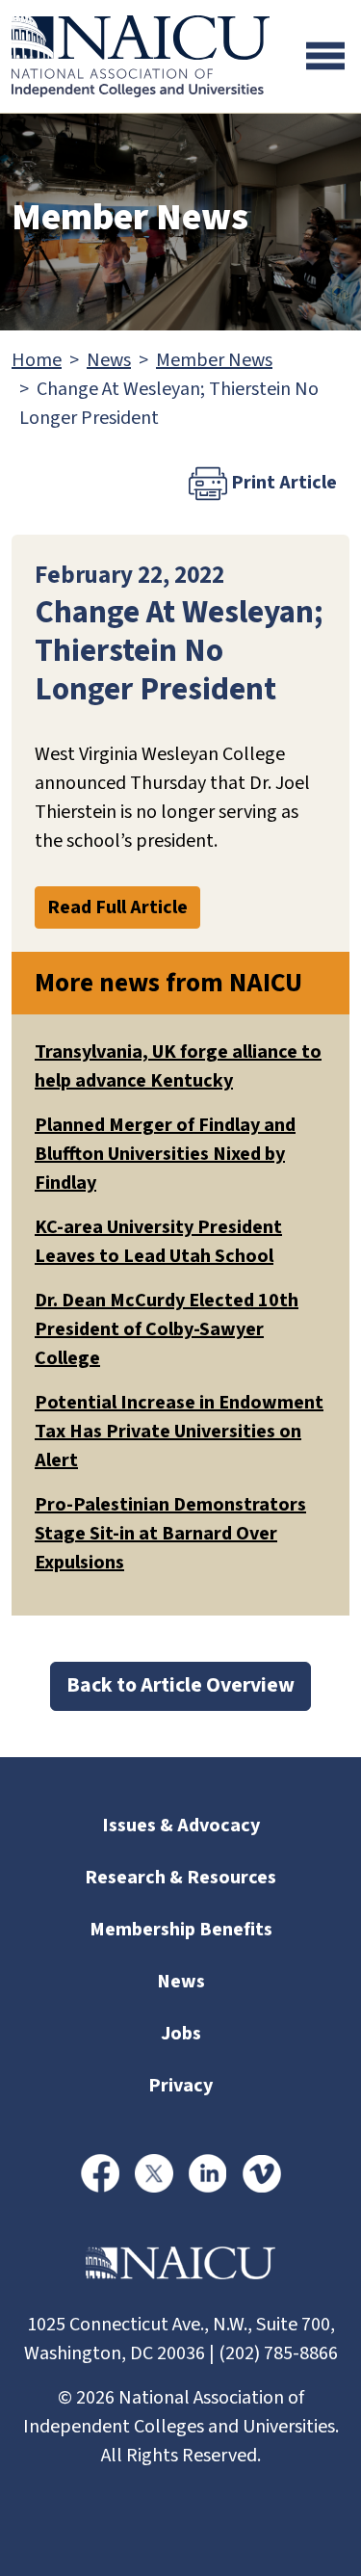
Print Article (282, 483)
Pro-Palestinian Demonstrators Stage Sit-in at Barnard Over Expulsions (170, 1534)
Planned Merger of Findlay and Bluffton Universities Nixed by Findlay (165, 1154)
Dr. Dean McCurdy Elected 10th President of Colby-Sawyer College (167, 1329)
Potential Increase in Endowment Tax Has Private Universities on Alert (179, 1432)
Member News (214, 360)
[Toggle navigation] (325, 56)
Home (37, 360)
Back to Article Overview (180, 1685)
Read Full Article (117, 907)
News (109, 360)
